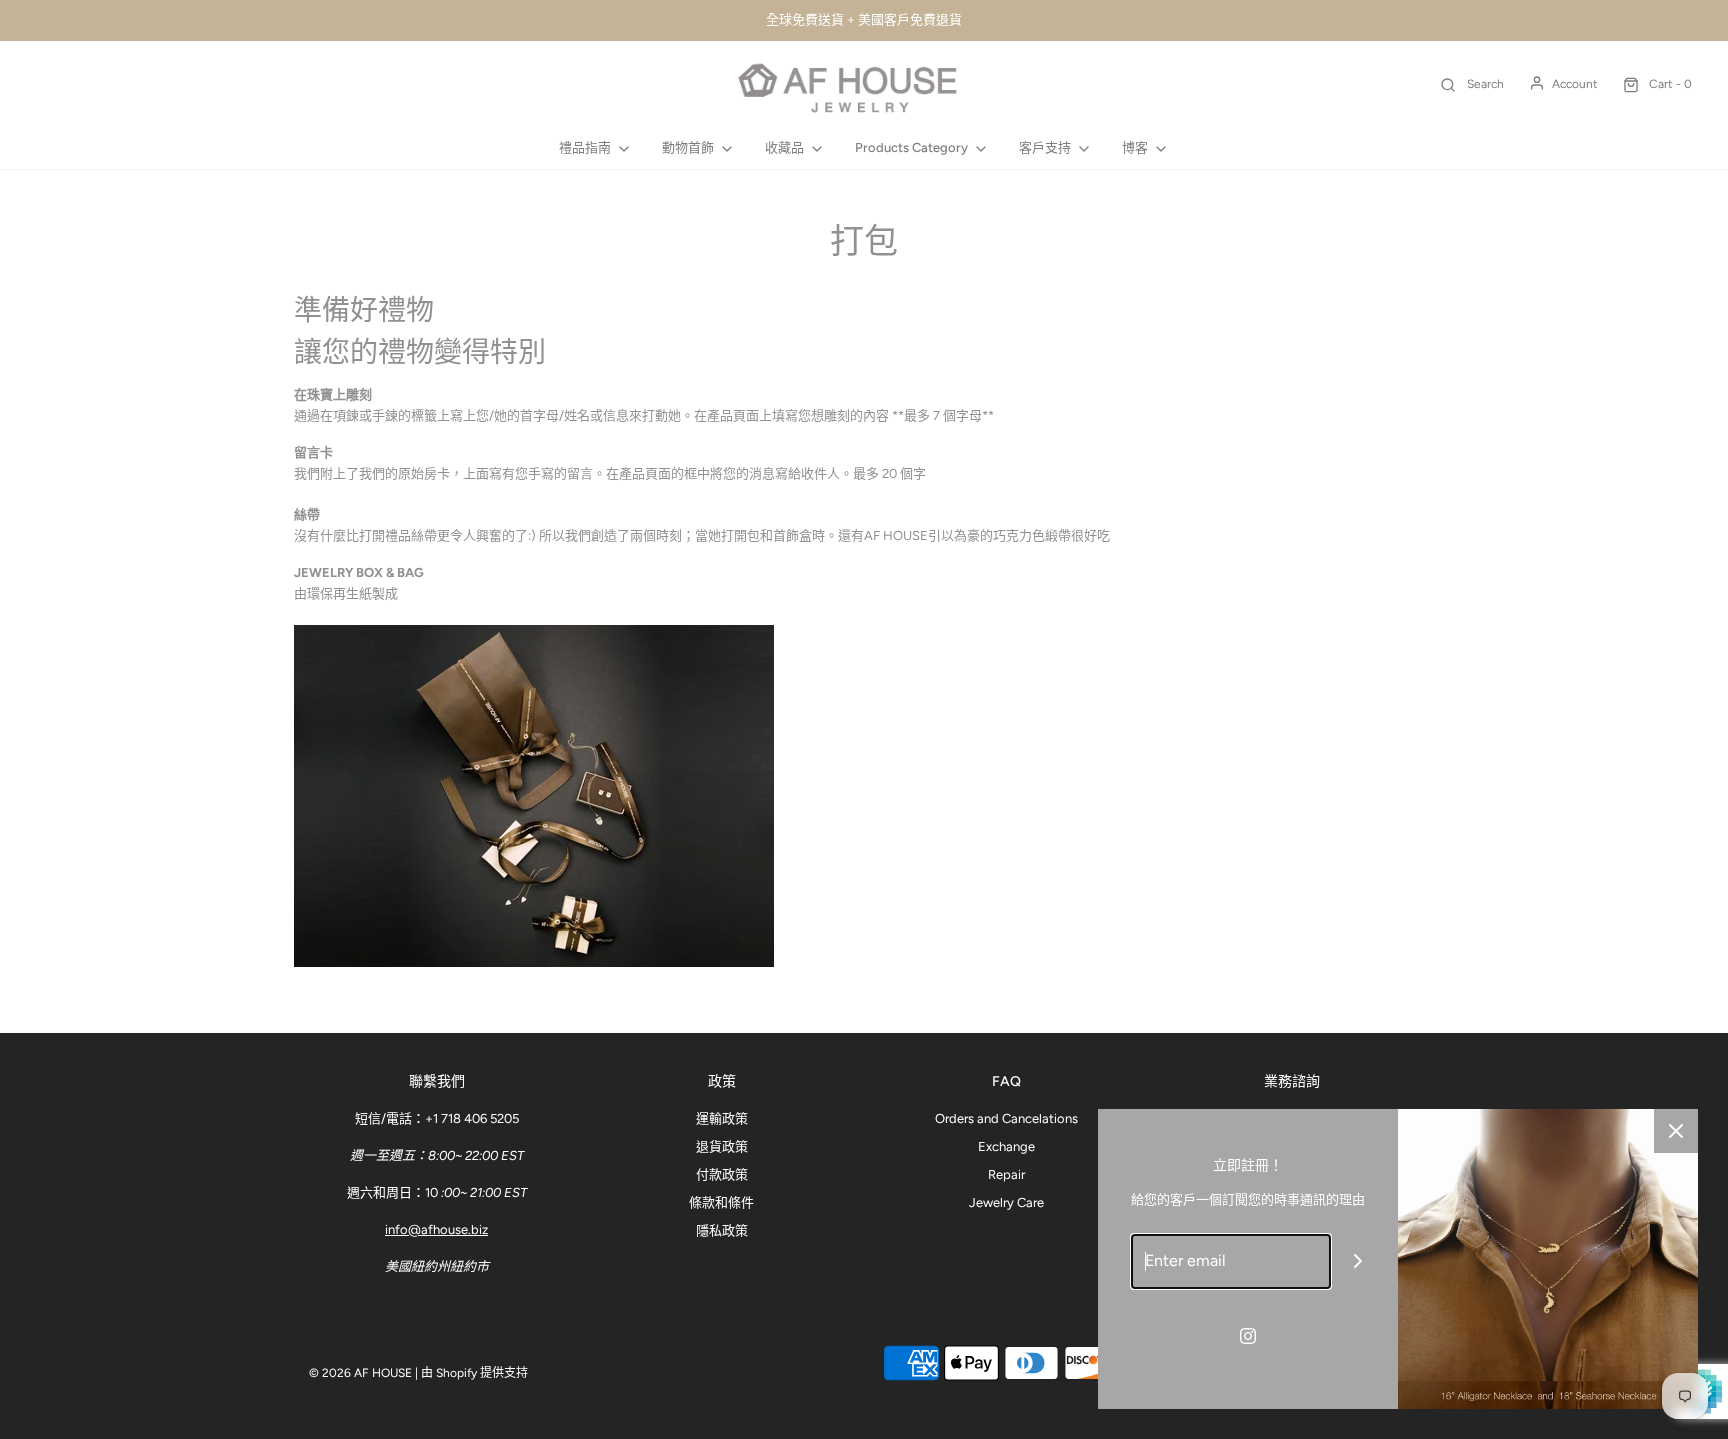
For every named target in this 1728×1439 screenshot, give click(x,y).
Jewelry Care (1006, 1202)
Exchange (1006, 1146)
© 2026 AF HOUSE (360, 1373)
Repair (1006, 1174)
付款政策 (722, 1174)
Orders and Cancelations (1006, 1118)
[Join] (1358, 1261)
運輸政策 (722, 1118)
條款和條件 (721, 1202)
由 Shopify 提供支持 (474, 1373)
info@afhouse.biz (436, 1229)
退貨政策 (722, 1146)
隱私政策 (722, 1230)
